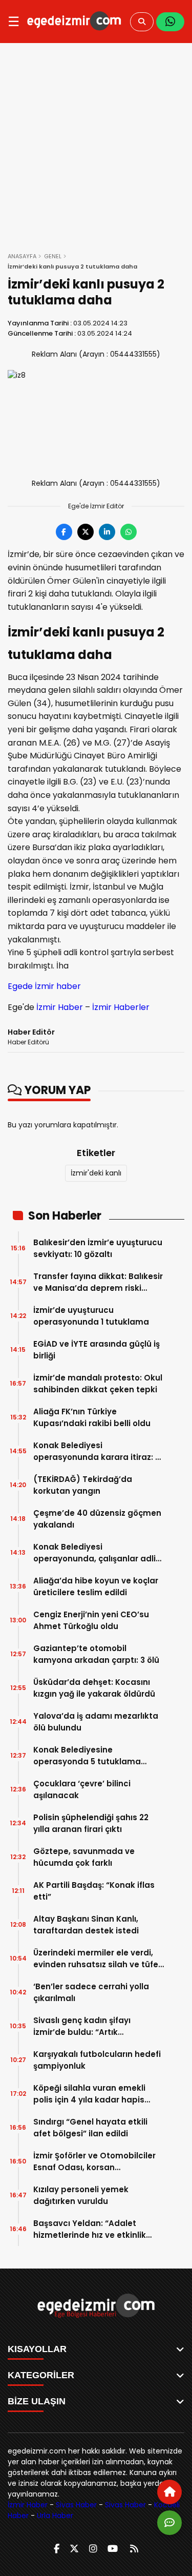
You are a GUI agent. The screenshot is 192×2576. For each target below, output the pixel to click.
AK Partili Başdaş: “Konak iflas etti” (94, 1891)
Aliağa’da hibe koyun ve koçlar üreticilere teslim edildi (96, 1586)
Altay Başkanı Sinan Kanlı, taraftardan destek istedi (86, 1925)
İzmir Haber (60, 1007)
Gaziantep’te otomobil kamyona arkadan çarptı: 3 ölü (96, 1654)
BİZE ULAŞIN (37, 2401)
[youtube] (113, 2549)
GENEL (53, 256)
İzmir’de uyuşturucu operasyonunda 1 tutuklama (91, 1316)
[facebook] (57, 2549)
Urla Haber (55, 2516)
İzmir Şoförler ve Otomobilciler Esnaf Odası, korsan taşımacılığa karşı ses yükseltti (97, 2162)
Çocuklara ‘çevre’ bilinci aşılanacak (82, 1789)
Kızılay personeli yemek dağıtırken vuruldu (81, 2195)
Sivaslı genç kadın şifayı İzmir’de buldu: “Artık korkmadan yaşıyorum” (82, 2026)
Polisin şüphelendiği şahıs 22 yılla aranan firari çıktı (91, 1823)
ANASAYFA (22, 256)
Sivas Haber (76, 2505)
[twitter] (74, 2549)
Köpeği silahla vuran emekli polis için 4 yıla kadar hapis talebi (89, 2094)
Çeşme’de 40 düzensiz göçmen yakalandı (97, 1519)
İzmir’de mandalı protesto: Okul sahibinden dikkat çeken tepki (98, 1384)
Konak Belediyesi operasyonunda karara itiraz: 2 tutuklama (97, 1451)
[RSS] (134, 2549)
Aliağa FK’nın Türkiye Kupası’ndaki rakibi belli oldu (92, 1417)
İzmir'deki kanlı (96, 1173)
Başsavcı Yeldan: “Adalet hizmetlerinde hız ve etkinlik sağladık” (90, 2229)
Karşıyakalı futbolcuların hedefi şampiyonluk (97, 2060)
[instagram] (93, 2549)
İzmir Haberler (121, 1007)
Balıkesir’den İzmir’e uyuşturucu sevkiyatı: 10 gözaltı (98, 1248)
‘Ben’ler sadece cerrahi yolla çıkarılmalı (91, 1992)
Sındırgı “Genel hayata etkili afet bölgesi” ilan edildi (90, 2128)
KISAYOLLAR (37, 2349)
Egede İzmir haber (44, 986)
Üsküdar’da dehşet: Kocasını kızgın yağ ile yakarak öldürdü (94, 1688)
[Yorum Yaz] (169, 2523)
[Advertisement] (96, 144)
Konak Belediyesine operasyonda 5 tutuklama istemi (87, 1756)
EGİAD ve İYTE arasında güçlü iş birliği (97, 1350)
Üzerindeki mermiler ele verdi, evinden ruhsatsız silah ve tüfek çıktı (98, 1959)
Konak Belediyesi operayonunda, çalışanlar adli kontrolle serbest (94, 1553)
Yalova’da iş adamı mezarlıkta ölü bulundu (96, 1722)
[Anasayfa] (169, 2492)
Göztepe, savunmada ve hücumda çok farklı (84, 1857)
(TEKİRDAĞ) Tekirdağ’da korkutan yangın (83, 1485)
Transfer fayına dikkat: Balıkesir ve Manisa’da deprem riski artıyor (98, 1282)
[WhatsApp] (170, 22)
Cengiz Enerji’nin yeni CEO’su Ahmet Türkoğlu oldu (91, 1620)
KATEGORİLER (41, 2375)
